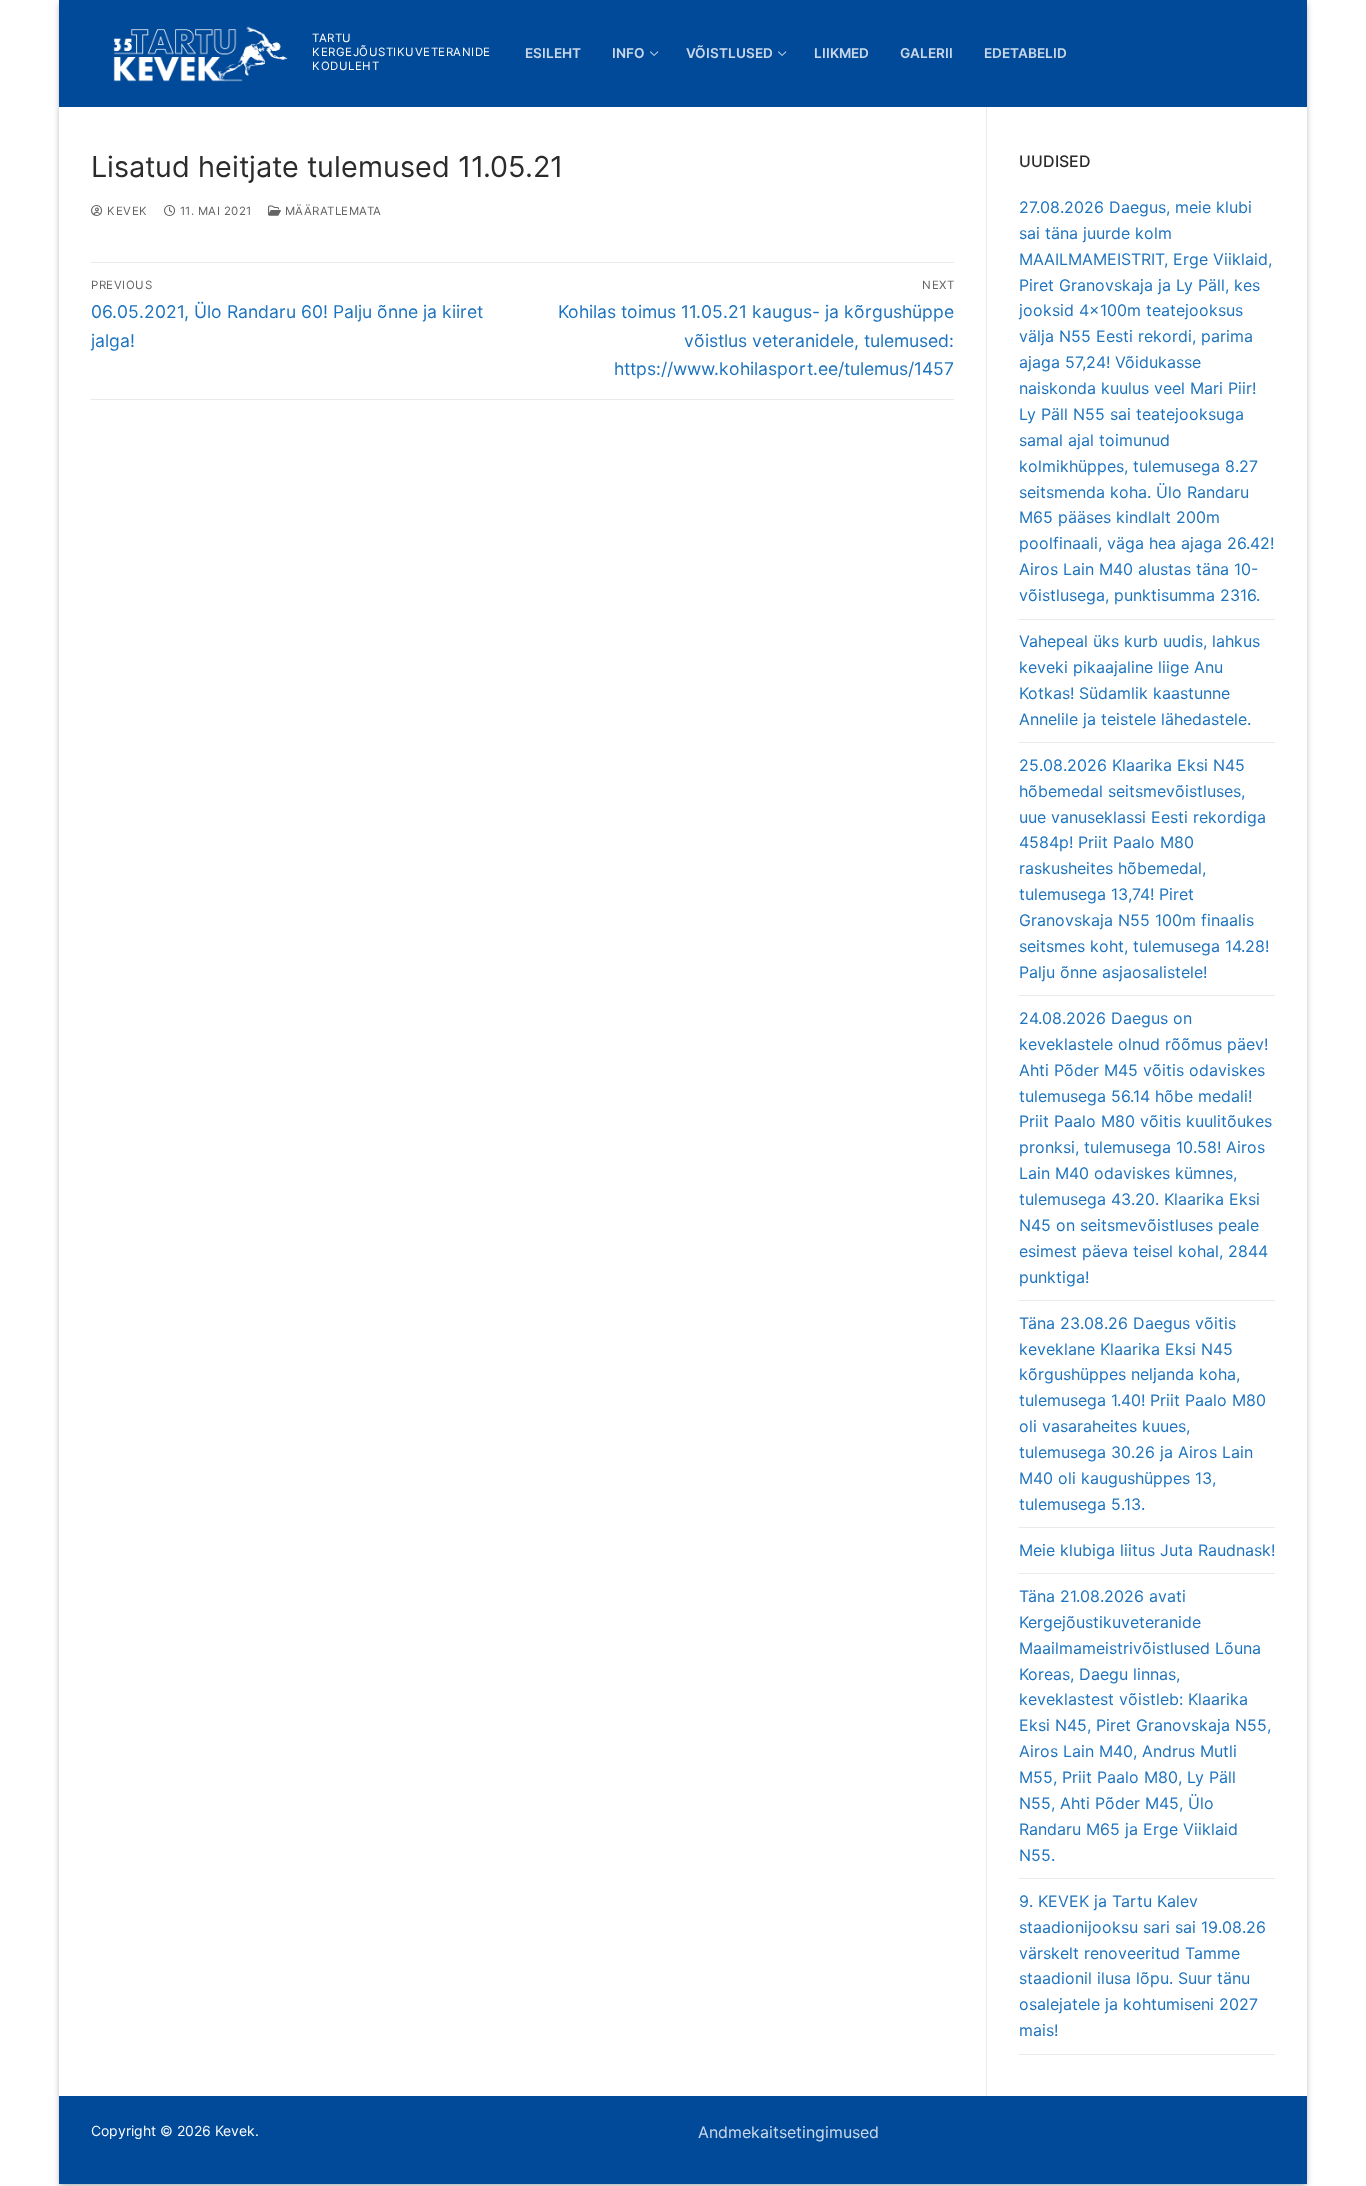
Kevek (126, 211)
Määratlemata (331, 211)
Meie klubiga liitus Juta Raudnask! (1147, 1550)
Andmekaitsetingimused (788, 2132)
